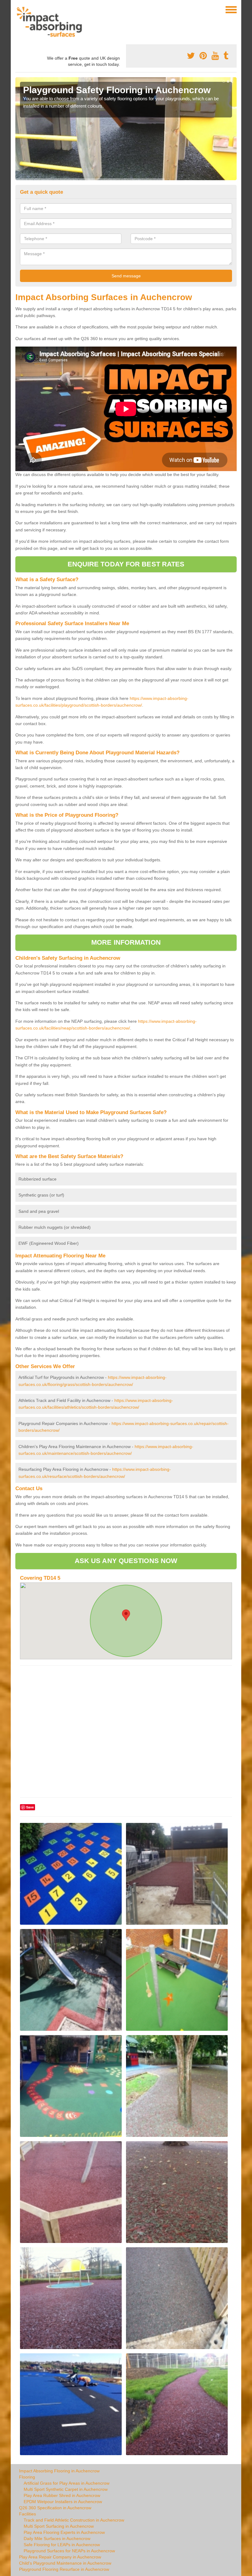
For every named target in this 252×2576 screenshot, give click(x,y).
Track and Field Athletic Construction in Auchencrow (74, 2520)
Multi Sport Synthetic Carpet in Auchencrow (66, 2489)
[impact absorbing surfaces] (51, 22)
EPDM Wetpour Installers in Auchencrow (63, 2502)
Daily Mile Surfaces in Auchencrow (57, 2538)
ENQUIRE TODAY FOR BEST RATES (126, 564)
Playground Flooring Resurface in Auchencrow (64, 2569)
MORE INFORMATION (126, 942)
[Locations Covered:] (18, 9)
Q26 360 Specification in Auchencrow (55, 2508)
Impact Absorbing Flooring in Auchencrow (59, 2471)
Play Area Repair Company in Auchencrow (60, 2557)
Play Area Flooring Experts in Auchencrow (64, 2532)
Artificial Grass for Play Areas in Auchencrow (67, 2483)
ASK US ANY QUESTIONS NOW (126, 1561)
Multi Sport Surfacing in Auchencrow (59, 2526)
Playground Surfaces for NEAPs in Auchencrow (69, 2551)
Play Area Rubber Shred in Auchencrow (62, 2495)
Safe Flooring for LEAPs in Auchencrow (62, 2545)
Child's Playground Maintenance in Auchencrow (65, 2563)
